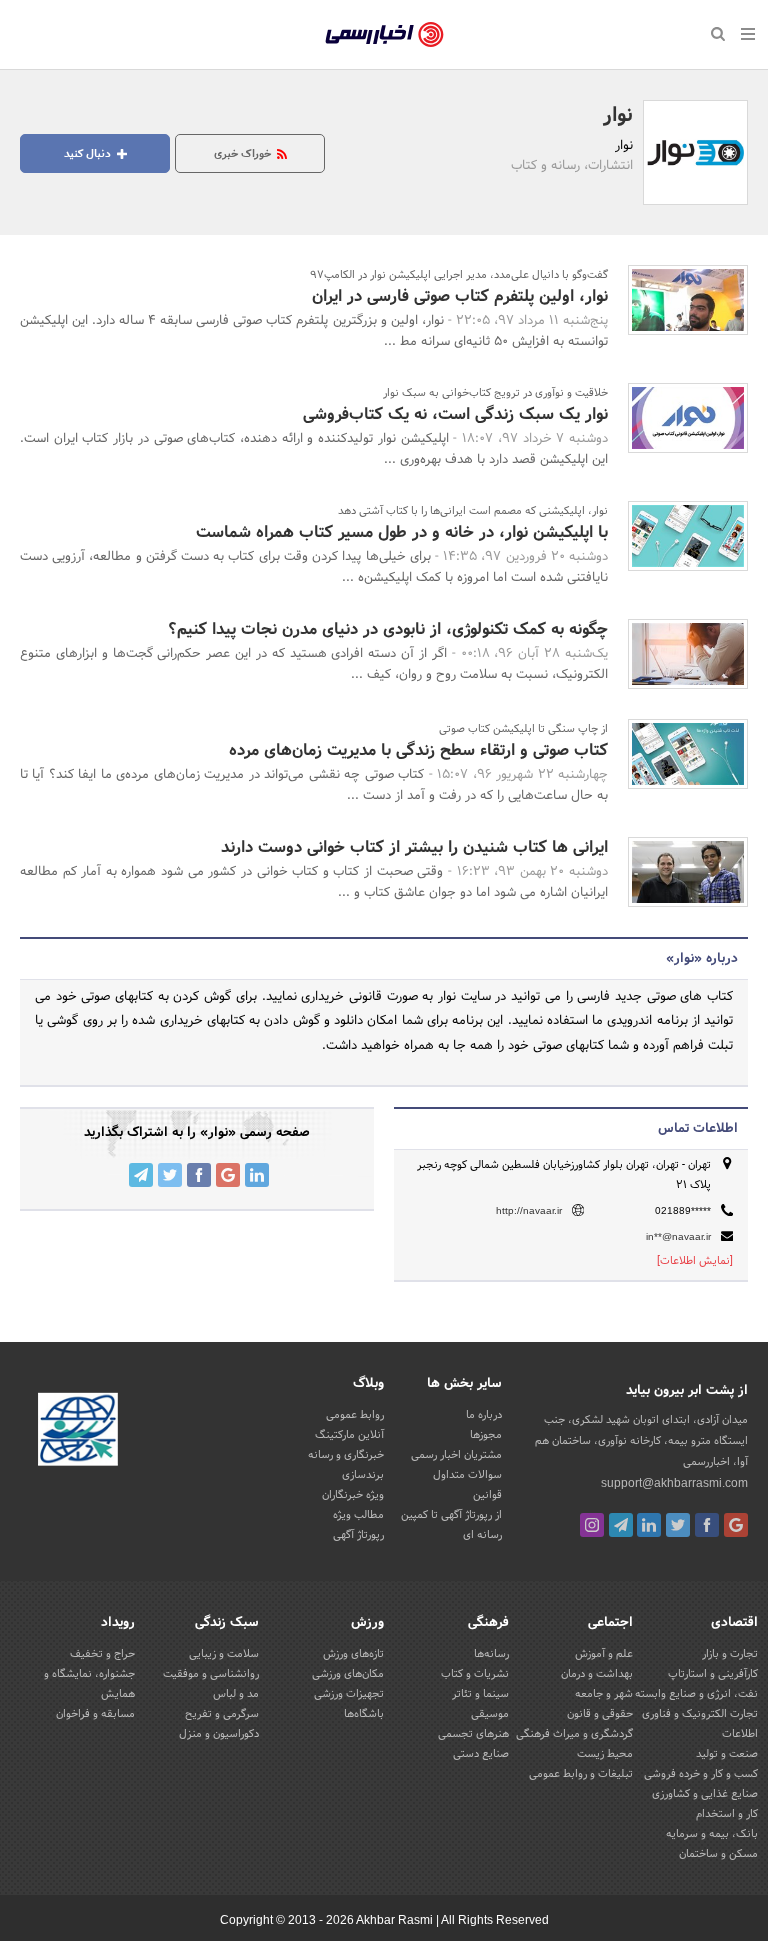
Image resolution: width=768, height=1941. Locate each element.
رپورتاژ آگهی (358, 1535)
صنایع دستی (481, 1754)
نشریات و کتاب (475, 1674)
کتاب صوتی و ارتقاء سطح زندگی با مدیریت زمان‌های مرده (418, 750)
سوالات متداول (467, 1475)
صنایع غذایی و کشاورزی (705, 1794)
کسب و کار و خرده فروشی (701, 1774)
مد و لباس (236, 1694)
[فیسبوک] (707, 1525)
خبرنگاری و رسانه (346, 1455)
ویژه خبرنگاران (353, 1495)
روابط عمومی (355, 1415)
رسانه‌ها (491, 1654)
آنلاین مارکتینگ (349, 1435)
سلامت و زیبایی (224, 1654)
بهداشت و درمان (597, 1674)
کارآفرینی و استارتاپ (713, 1674)
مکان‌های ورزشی (348, 1674)
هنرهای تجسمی (473, 1734)
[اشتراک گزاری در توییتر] (170, 1175)
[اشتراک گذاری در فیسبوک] (199, 1175)
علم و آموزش (604, 1654)
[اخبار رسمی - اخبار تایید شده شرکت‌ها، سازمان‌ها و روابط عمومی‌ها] (384, 35)
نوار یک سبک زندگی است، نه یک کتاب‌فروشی (455, 414)
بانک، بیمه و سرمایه (712, 1834)
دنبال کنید (89, 154)
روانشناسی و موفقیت (211, 1674)
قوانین (487, 1495)
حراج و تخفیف (102, 1654)
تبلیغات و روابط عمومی (581, 1774)
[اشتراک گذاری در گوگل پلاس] (228, 1175)
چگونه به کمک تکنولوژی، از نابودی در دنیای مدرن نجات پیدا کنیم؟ (388, 629)
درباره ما (484, 1415)
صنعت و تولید (727, 1754)
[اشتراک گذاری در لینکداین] (257, 1175)
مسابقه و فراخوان (95, 1714)
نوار (618, 116)
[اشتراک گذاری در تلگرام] (141, 1175)
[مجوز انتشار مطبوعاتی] (78, 1432)
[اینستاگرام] (592, 1525)
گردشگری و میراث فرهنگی (574, 1734)
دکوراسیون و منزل (219, 1734)
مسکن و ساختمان (718, 1854)
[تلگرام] (621, 1525)
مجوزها (486, 1435)
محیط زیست (605, 1754)
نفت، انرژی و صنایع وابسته (696, 1694)
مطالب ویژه (358, 1515)
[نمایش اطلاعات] (695, 1261)
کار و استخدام (727, 1814)
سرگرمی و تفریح (222, 1714)
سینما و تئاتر (480, 1694)
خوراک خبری (244, 154)
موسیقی (490, 1714)
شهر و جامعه (604, 1694)
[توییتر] (678, 1525)
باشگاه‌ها (364, 1714)
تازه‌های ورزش (353, 1654)
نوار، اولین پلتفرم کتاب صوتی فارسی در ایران (460, 296)
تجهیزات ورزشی (349, 1694)
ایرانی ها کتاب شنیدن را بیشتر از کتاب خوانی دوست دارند (414, 847)
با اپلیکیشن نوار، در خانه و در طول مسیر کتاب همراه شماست (402, 532)
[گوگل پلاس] (736, 1525)
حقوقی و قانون (600, 1714)
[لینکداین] (649, 1525)
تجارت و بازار (730, 1654)
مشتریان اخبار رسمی (456, 1455)
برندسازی (363, 1475)
